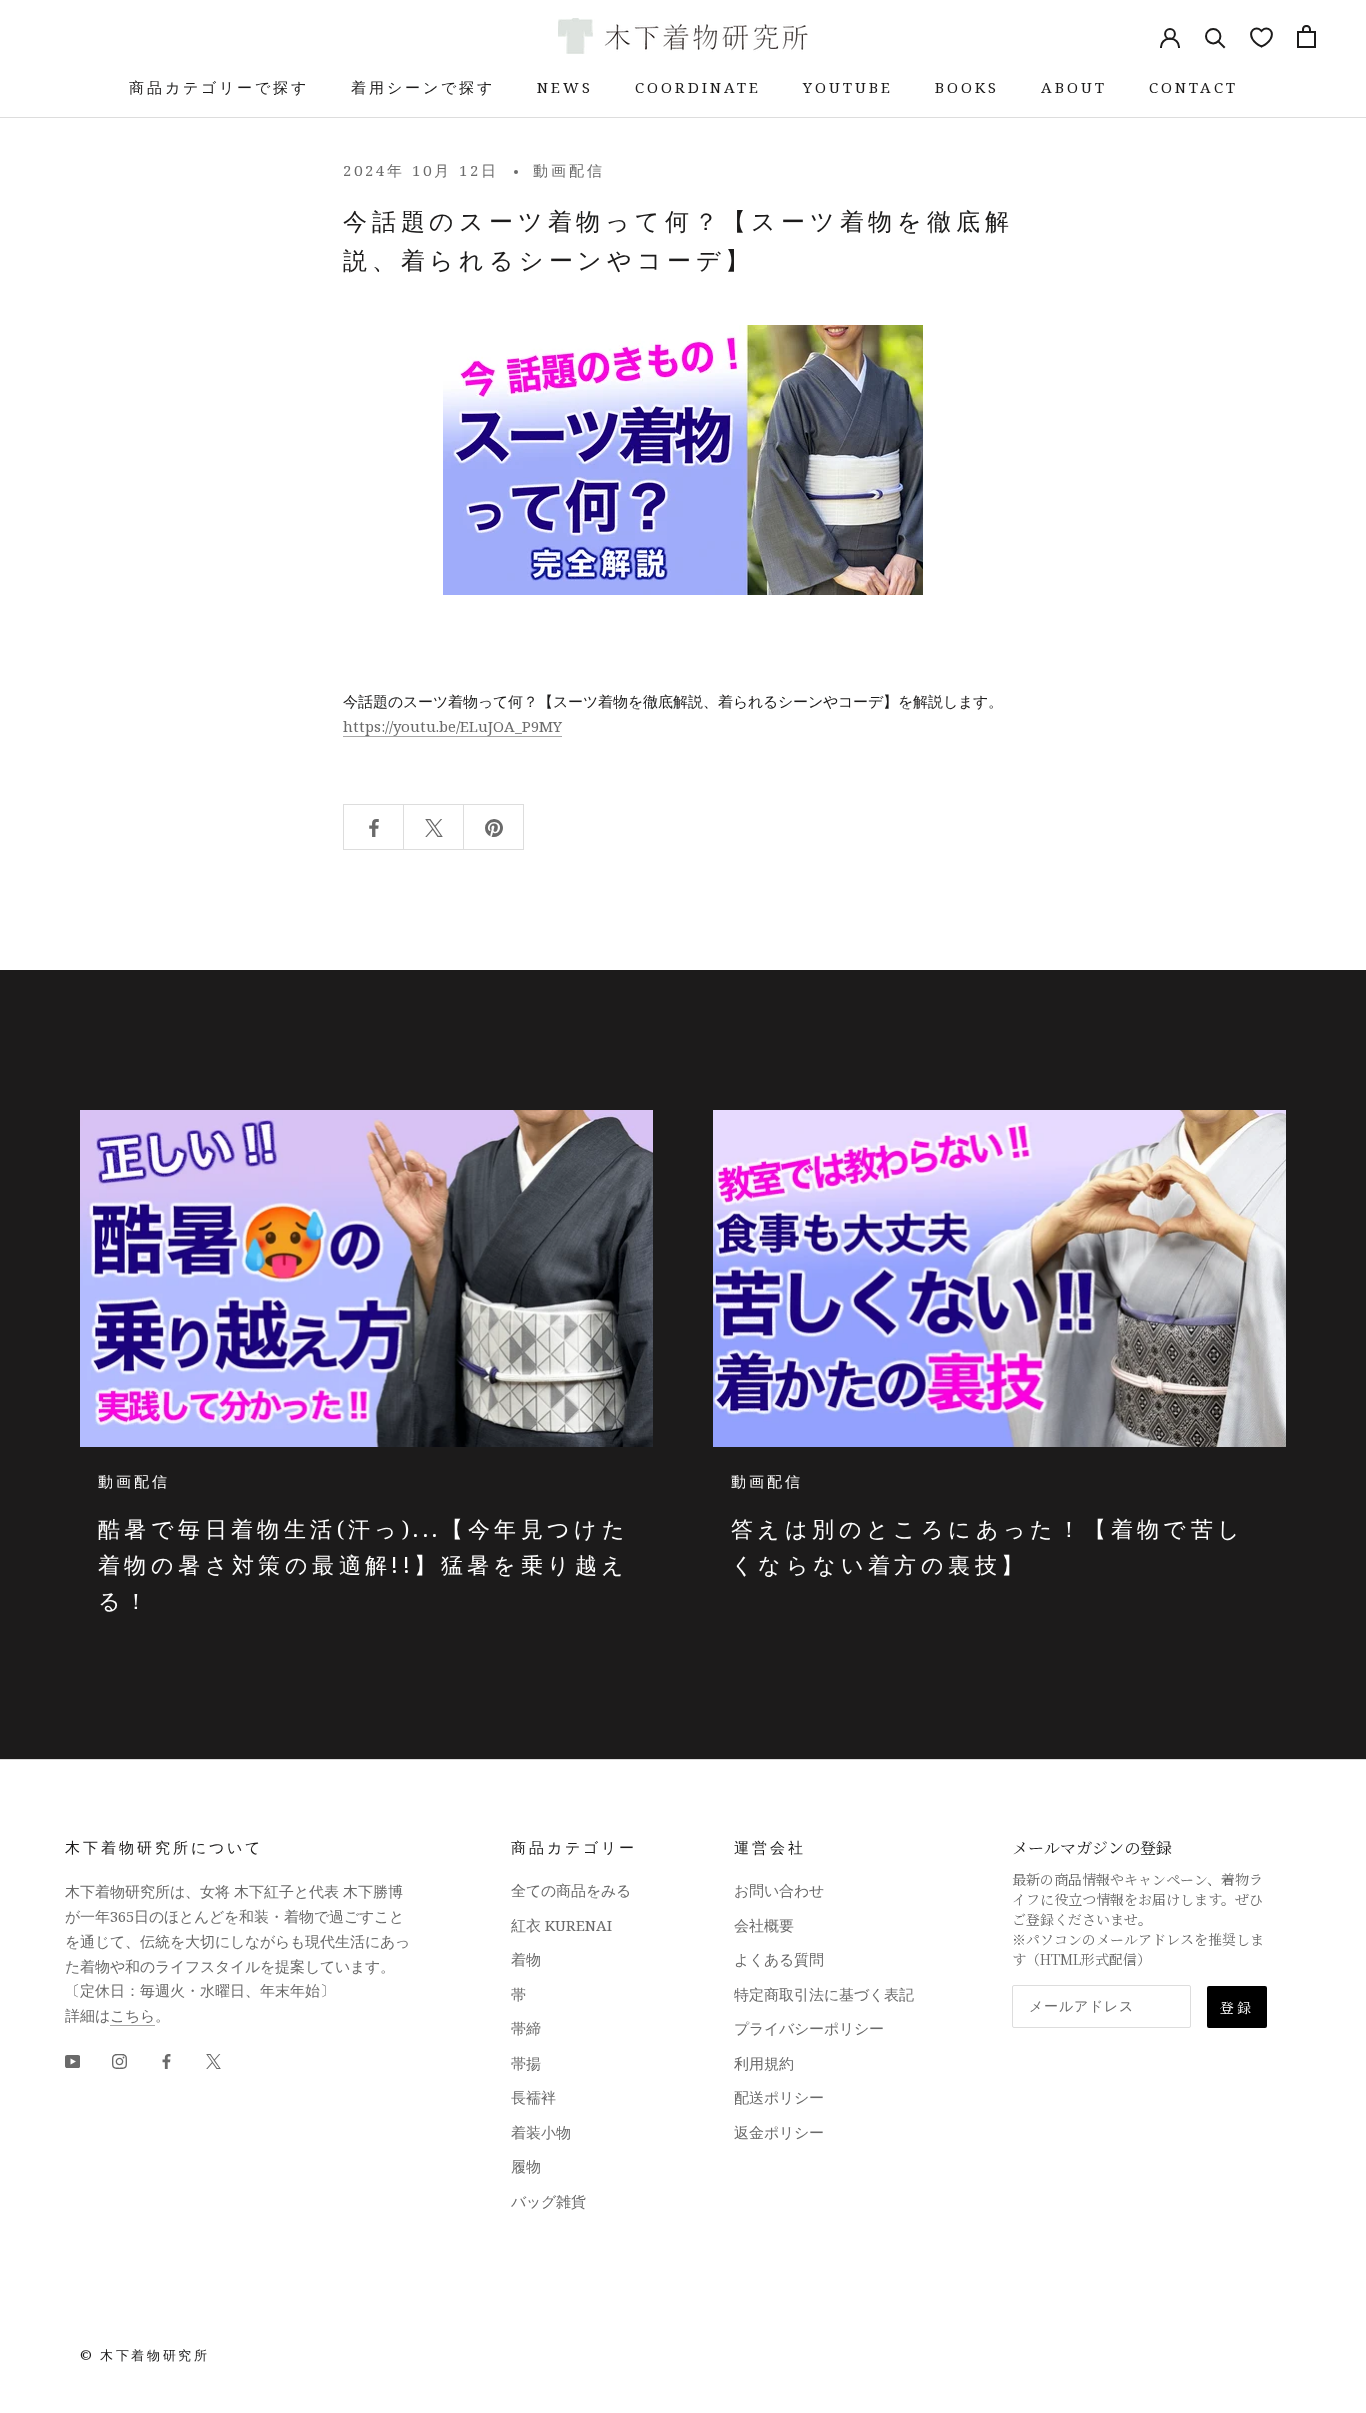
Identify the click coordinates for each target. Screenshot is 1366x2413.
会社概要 (764, 1925)
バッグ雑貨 (548, 2201)
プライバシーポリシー (809, 2028)
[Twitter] (213, 2060)
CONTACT (1193, 87)
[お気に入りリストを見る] (1261, 36)
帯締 (526, 2028)
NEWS (565, 87)
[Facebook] (166, 2060)
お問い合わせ (779, 1890)
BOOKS (967, 87)
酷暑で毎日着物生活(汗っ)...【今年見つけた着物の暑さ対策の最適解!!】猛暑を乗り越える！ (363, 1564)
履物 (526, 2166)
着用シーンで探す (423, 87)
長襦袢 (533, 2097)
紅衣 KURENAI (561, 1925)
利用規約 (764, 2063)
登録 (1237, 2007)
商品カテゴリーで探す (219, 87)
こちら (132, 2015)
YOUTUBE (848, 87)
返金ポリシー (779, 2132)
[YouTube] (72, 2060)
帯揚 (526, 2063)
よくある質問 (779, 1959)
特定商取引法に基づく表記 (824, 1994)
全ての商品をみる (571, 1890)
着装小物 (541, 2132)
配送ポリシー (779, 2097)
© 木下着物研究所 (144, 2355)
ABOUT (1074, 87)
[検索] (1215, 36)
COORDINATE (698, 87)
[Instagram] (119, 2060)
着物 (526, 1959)
